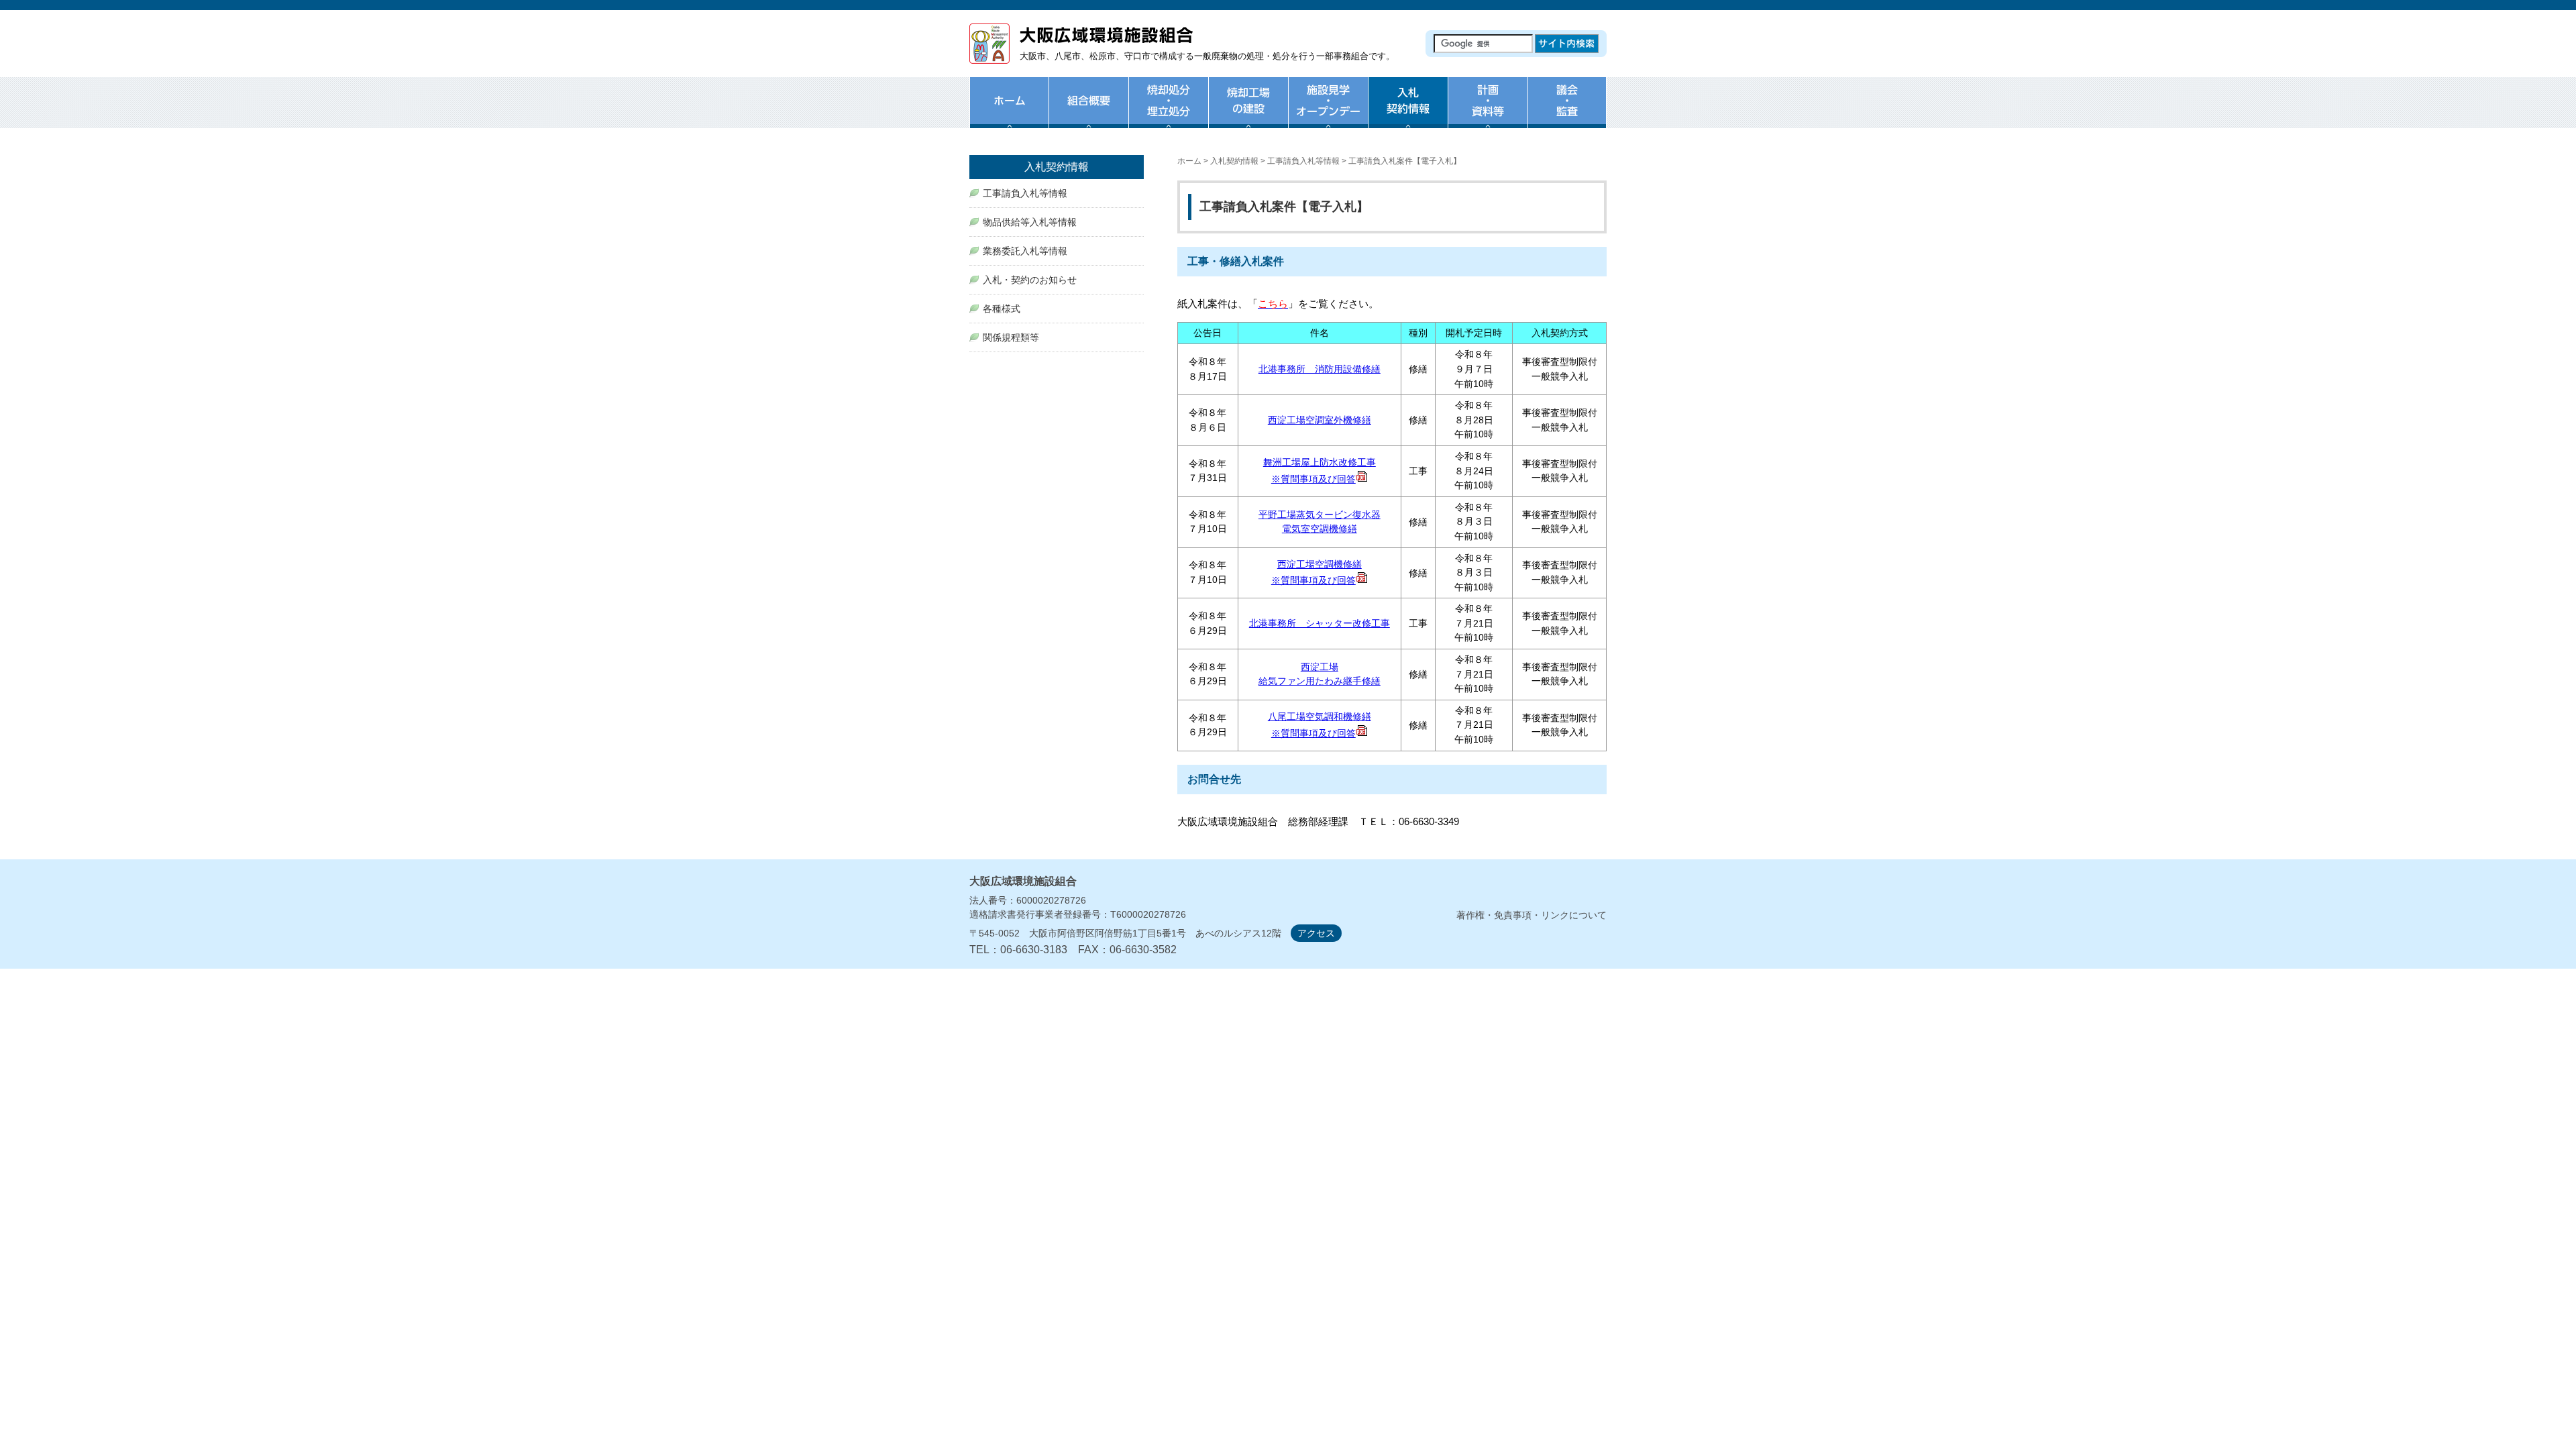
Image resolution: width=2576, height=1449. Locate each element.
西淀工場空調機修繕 (1320, 564)
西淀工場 (1320, 667)
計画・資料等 (1488, 111)
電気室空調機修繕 (1320, 529)
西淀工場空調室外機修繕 (1320, 420)
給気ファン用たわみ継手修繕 (1320, 681)
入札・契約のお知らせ (1030, 280)
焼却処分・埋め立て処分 (1168, 111)
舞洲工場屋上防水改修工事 (1320, 462)
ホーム (1009, 111)
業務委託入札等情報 (1025, 251)
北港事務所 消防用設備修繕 (1320, 369)
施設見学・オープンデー (1328, 111)
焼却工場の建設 (1248, 111)
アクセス (1316, 933)
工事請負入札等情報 (1303, 161)
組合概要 (1088, 111)
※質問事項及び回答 (1313, 479)
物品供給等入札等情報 (1030, 222)
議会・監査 (1567, 111)
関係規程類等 (1011, 337)
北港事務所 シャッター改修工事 (1320, 623)
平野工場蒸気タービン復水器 (1320, 515)
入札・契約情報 (1408, 111)
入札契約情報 (1234, 161)
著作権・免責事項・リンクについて (1532, 915)
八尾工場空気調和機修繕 (1320, 716)
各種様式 (1002, 309)
